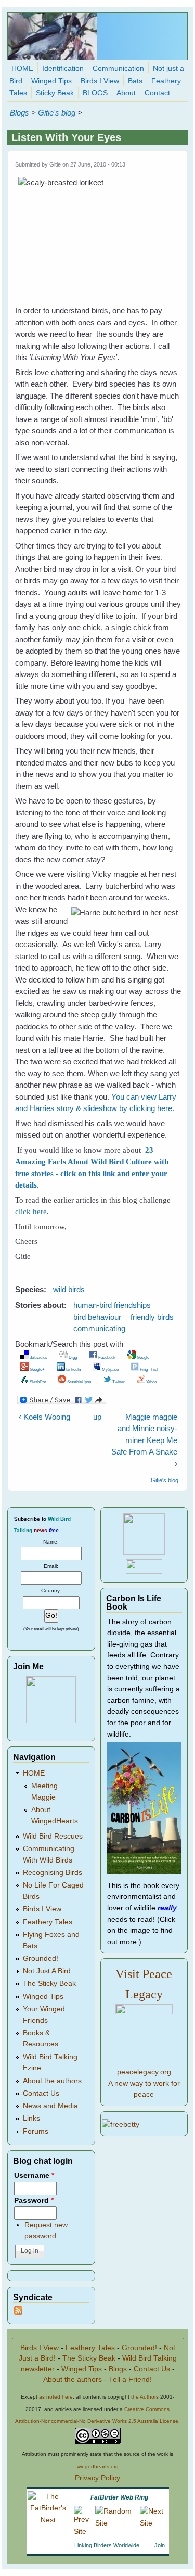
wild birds (69, 1289)
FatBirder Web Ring (119, 2497)
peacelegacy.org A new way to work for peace (144, 2083)
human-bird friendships (112, 1305)
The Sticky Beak (49, 1984)
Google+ (37, 1369)
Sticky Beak (55, 93)
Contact (157, 93)
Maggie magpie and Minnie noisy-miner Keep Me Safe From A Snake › (144, 1440)
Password (34, 2201)
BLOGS (95, 93)
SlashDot (37, 1382)
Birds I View (100, 81)
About (126, 93)
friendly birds (152, 1317)
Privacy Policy (97, 2478)
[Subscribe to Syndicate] (18, 2312)
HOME (22, 68)
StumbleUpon (79, 1382)
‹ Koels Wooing (44, 1417)
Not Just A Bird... (50, 1971)
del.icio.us (38, 1357)
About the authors (52, 2081)
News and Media (50, 2106)
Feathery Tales (48, 1922)
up (96, 1417)
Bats (135, 81)
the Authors (145, 2397)
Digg (72, 1357)
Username (34, 2176)
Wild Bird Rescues (53, 1836)
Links (31, 2118)
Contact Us (41, 2093)
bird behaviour (97, 1317)
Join (160, 2545)
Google (142, 1357)
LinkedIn (73, 1369)
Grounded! (41, 1959)
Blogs (19, 113)
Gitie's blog (57, 113)
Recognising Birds (53, 1873)
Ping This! (148, 1369)
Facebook (106, 1357)
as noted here (56, 2397)
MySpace (110, 1369)
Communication (118, 68)
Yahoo (151, 1382)
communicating (99, 1328)
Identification (63, 68)
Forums (36, 2131)
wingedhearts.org (98, 2466)
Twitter (118, 1382)
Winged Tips (51, 81)
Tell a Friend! (130, 2380)
